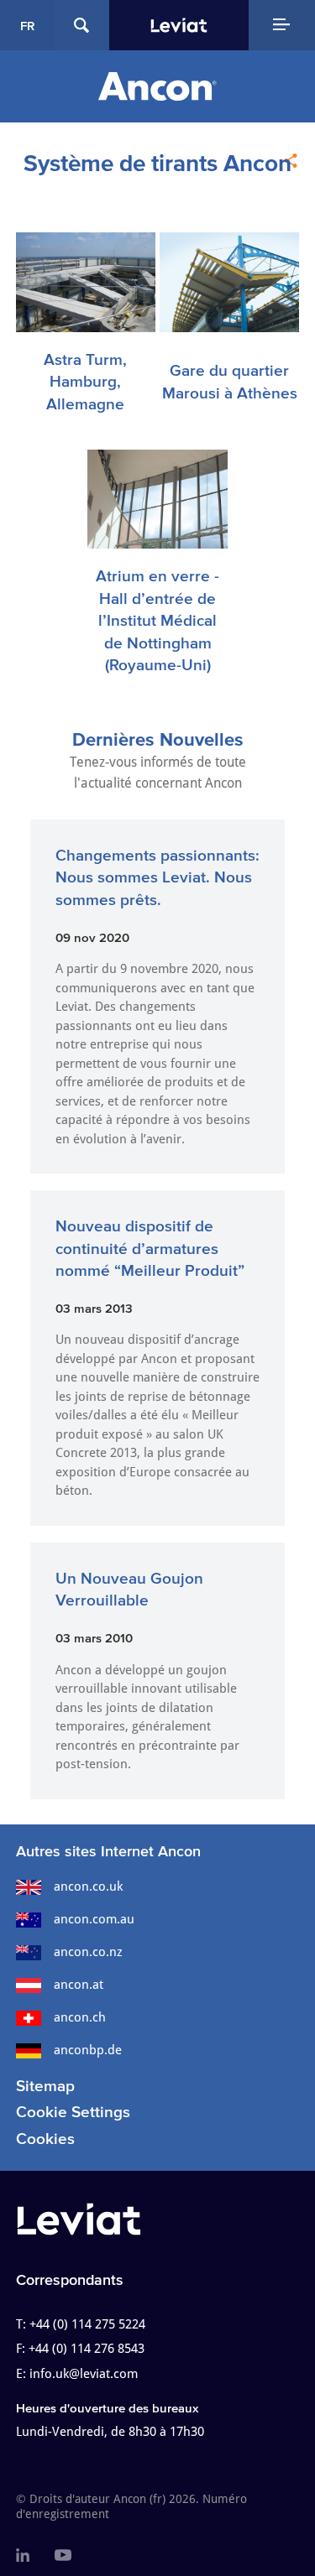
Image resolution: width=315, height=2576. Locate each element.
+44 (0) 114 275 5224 (87, 2324)
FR (27, 26)
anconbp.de (88, 2050)
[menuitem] (23, 2556)
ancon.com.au (94, 1919)
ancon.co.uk (88, 1886)
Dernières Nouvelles (158, 739)
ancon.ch (80, 2017)
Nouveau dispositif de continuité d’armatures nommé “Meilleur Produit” (150, 1248)
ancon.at (79, 1985)
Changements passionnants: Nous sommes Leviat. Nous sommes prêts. (157, 877)
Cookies (45, 2139)
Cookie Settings (73, 2112)
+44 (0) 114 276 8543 (87, 2349)
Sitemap (45, 2086)
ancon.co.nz (88, 1952)
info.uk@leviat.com (84, 2374)
